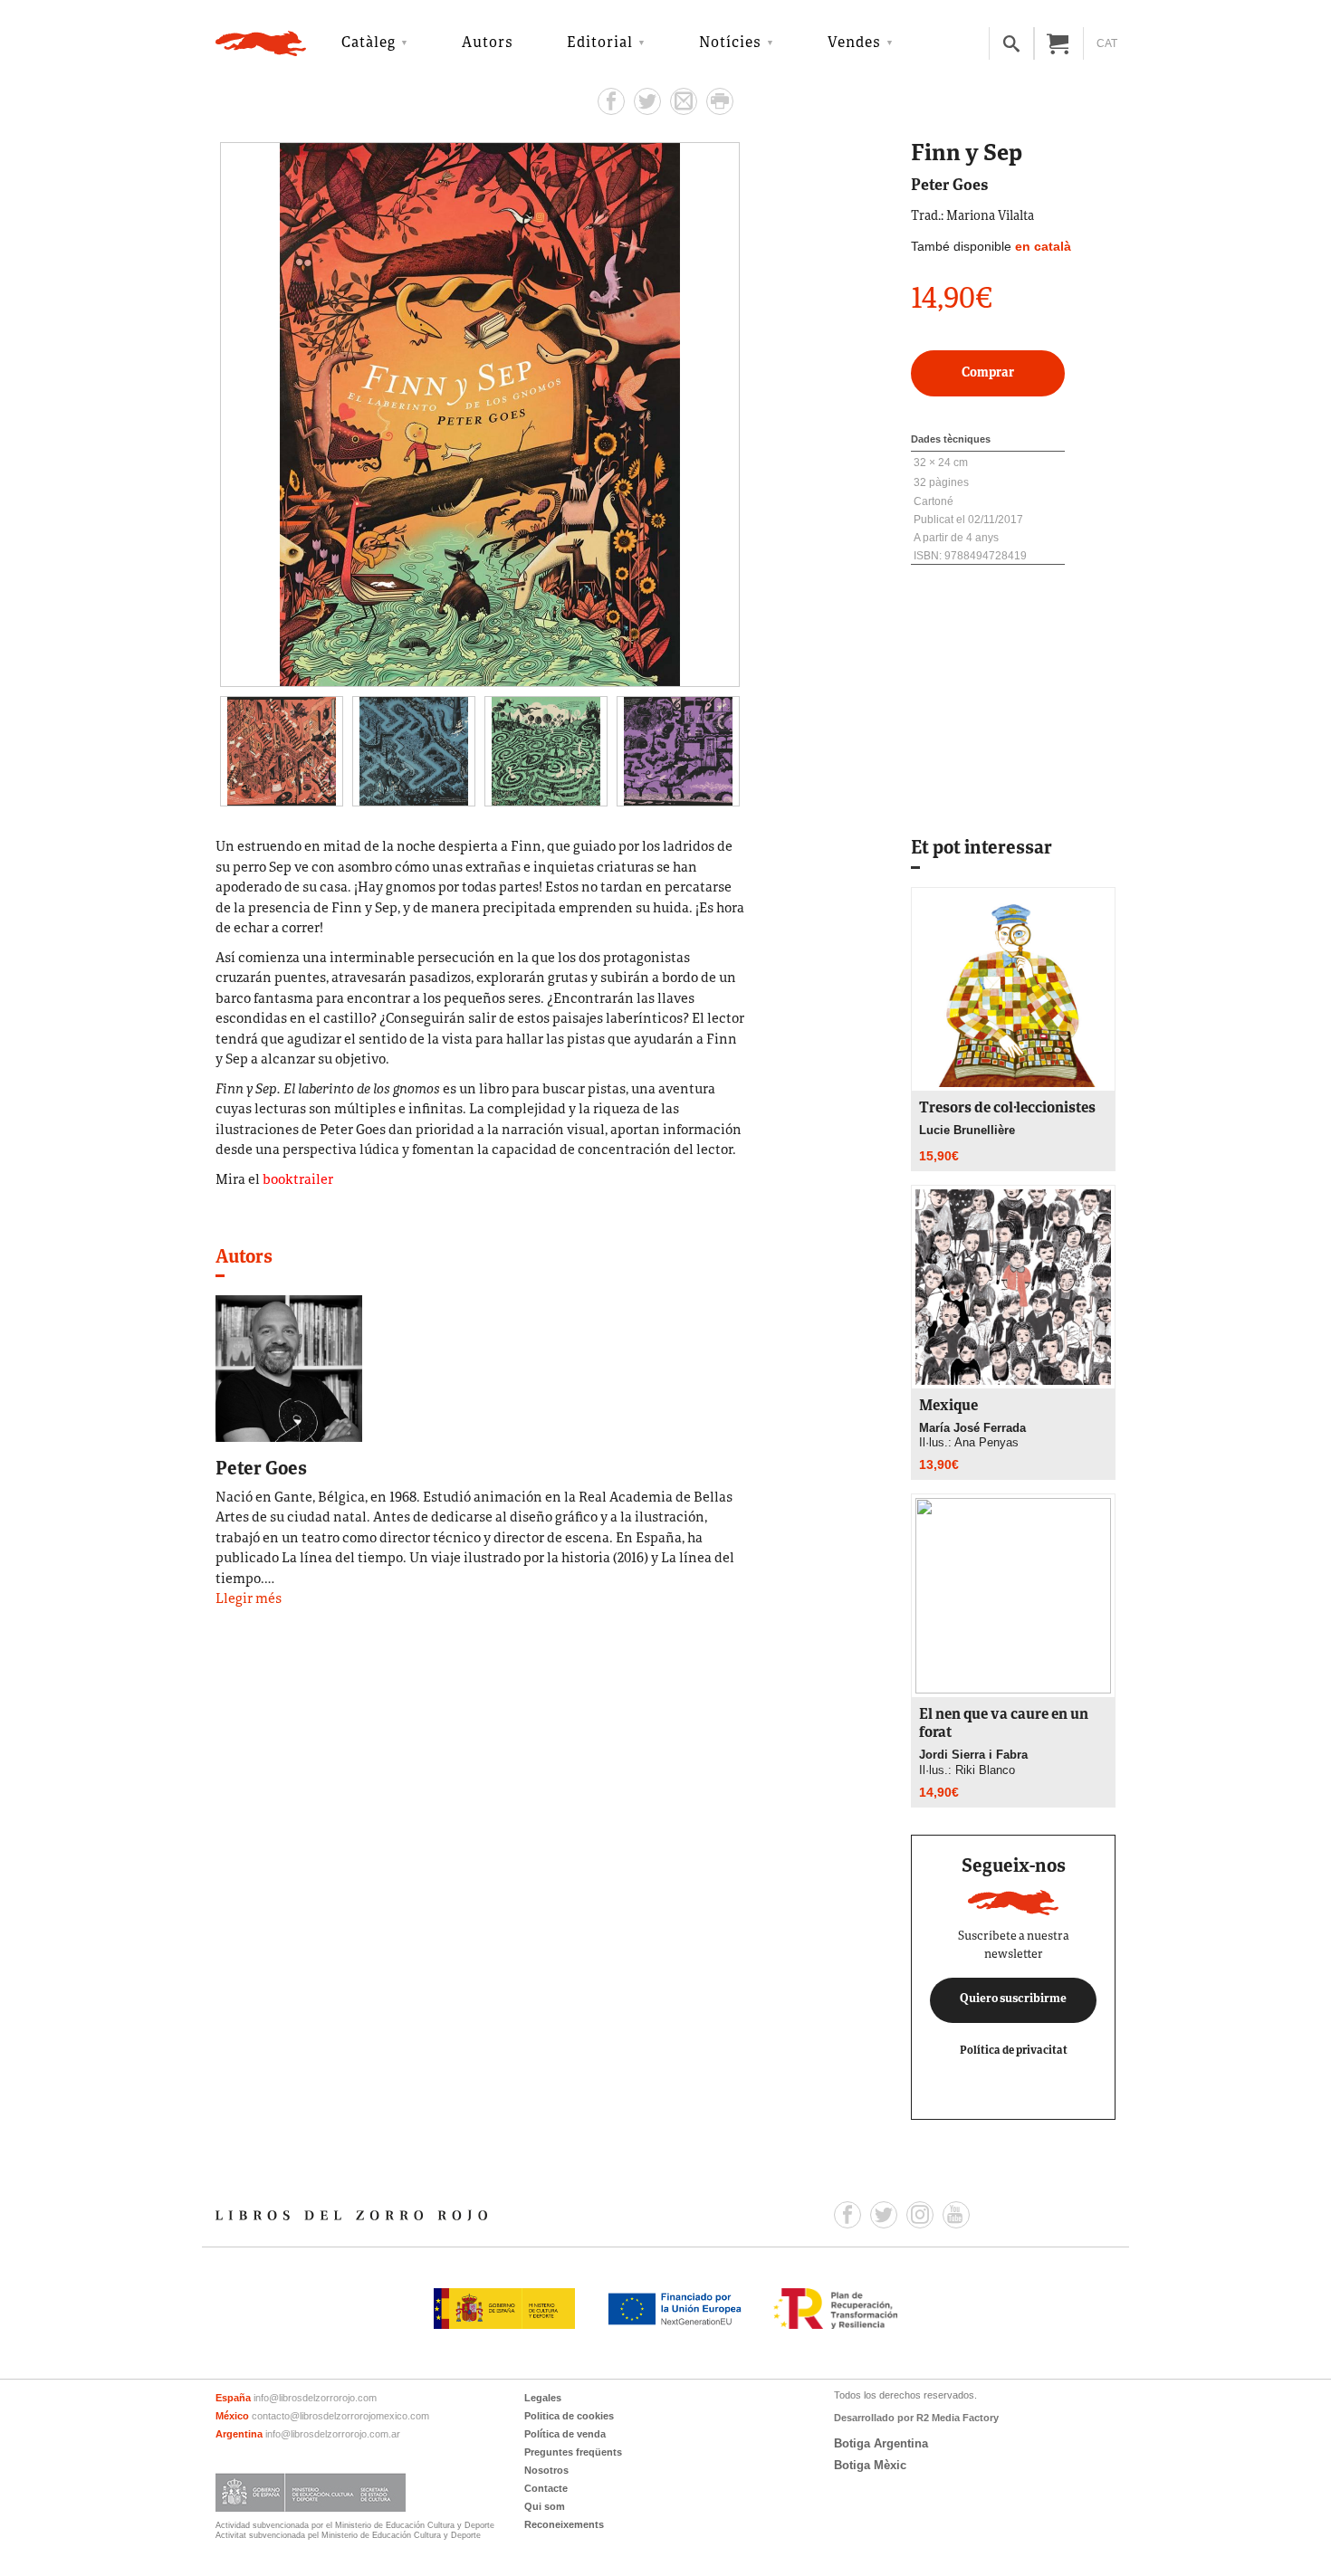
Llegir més (249, 1600)
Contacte (546, 2488)
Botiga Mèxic (870, 2465)
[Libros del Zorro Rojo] (261, 43)
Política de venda (565, 2434)
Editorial (600, 43)
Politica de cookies (569, 2416)
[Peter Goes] (289, 1367)
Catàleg (369, 43)
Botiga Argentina (881, 2443)
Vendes (854, 43)
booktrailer (298, 1181)
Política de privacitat (1014, 2051)
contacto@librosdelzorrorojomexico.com (340, 2416)
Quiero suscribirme (1013, 1999)
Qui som (545, 2506)
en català (1043, 246)
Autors (488, 43)
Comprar (988, 373)
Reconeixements (564, 2524)
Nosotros (546, 2470)
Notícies (730, 43)
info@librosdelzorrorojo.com (315, 2398)
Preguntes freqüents (573, 2452)
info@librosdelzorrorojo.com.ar (333, 2434)
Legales (543, 2398)
